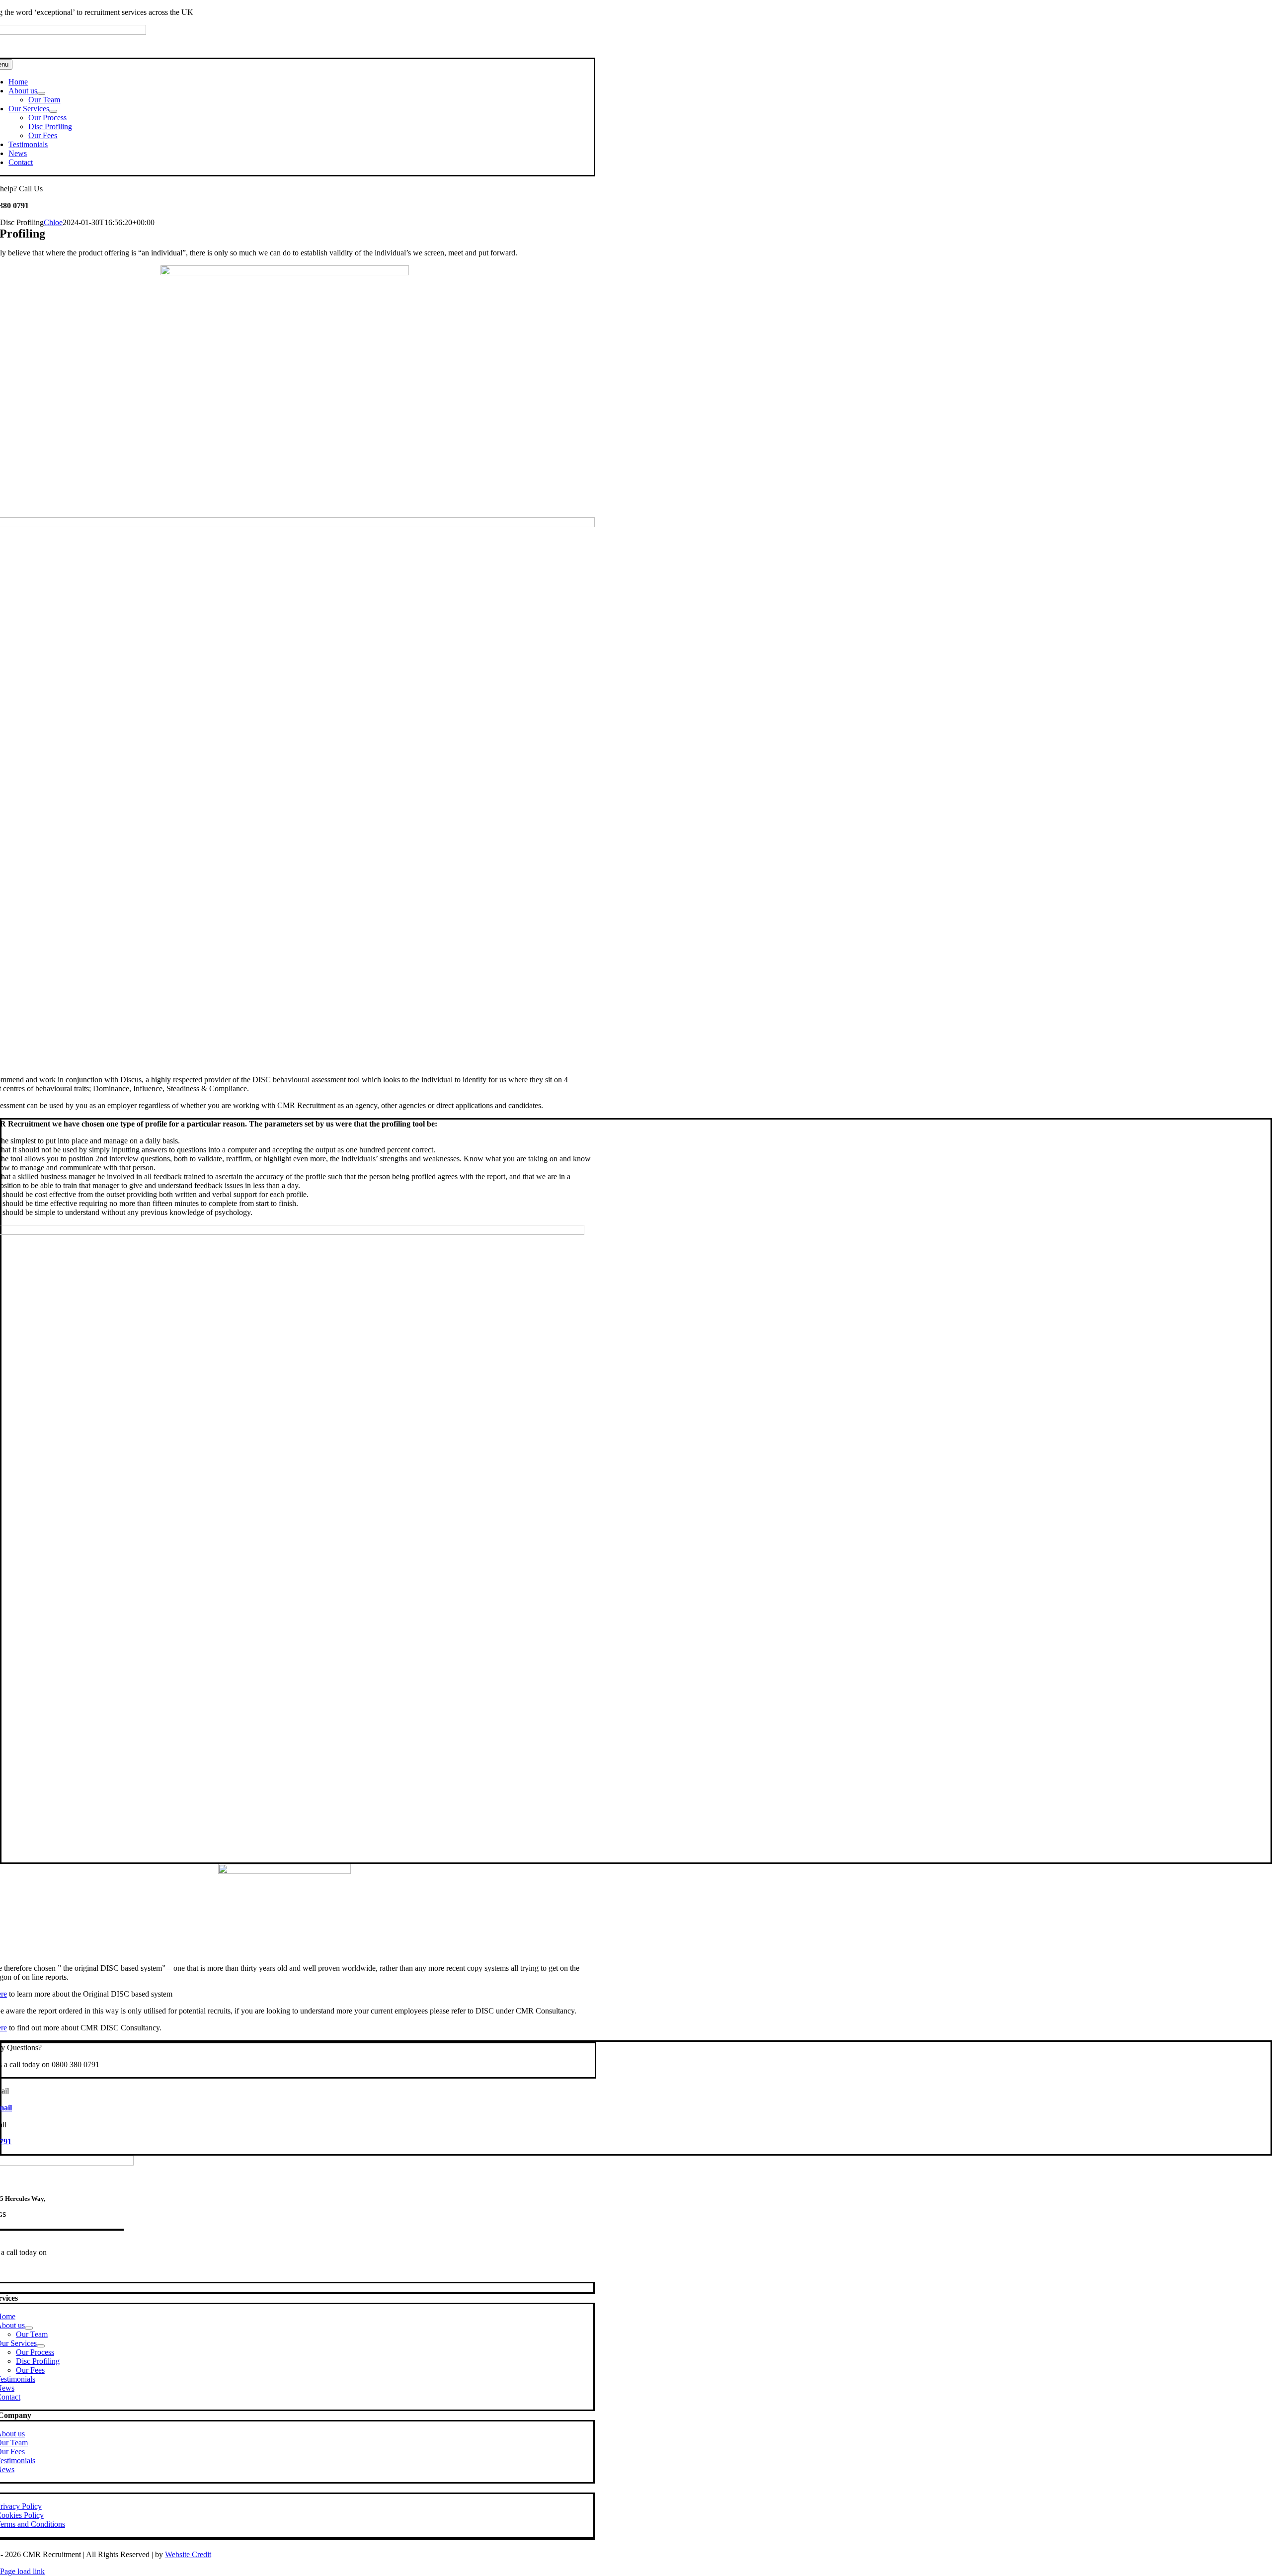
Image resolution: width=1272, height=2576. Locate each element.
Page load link (22, 2571)
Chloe (53, 222)
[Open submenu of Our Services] (53, 111)
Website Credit (188, 2554)
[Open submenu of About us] (41, 93)
